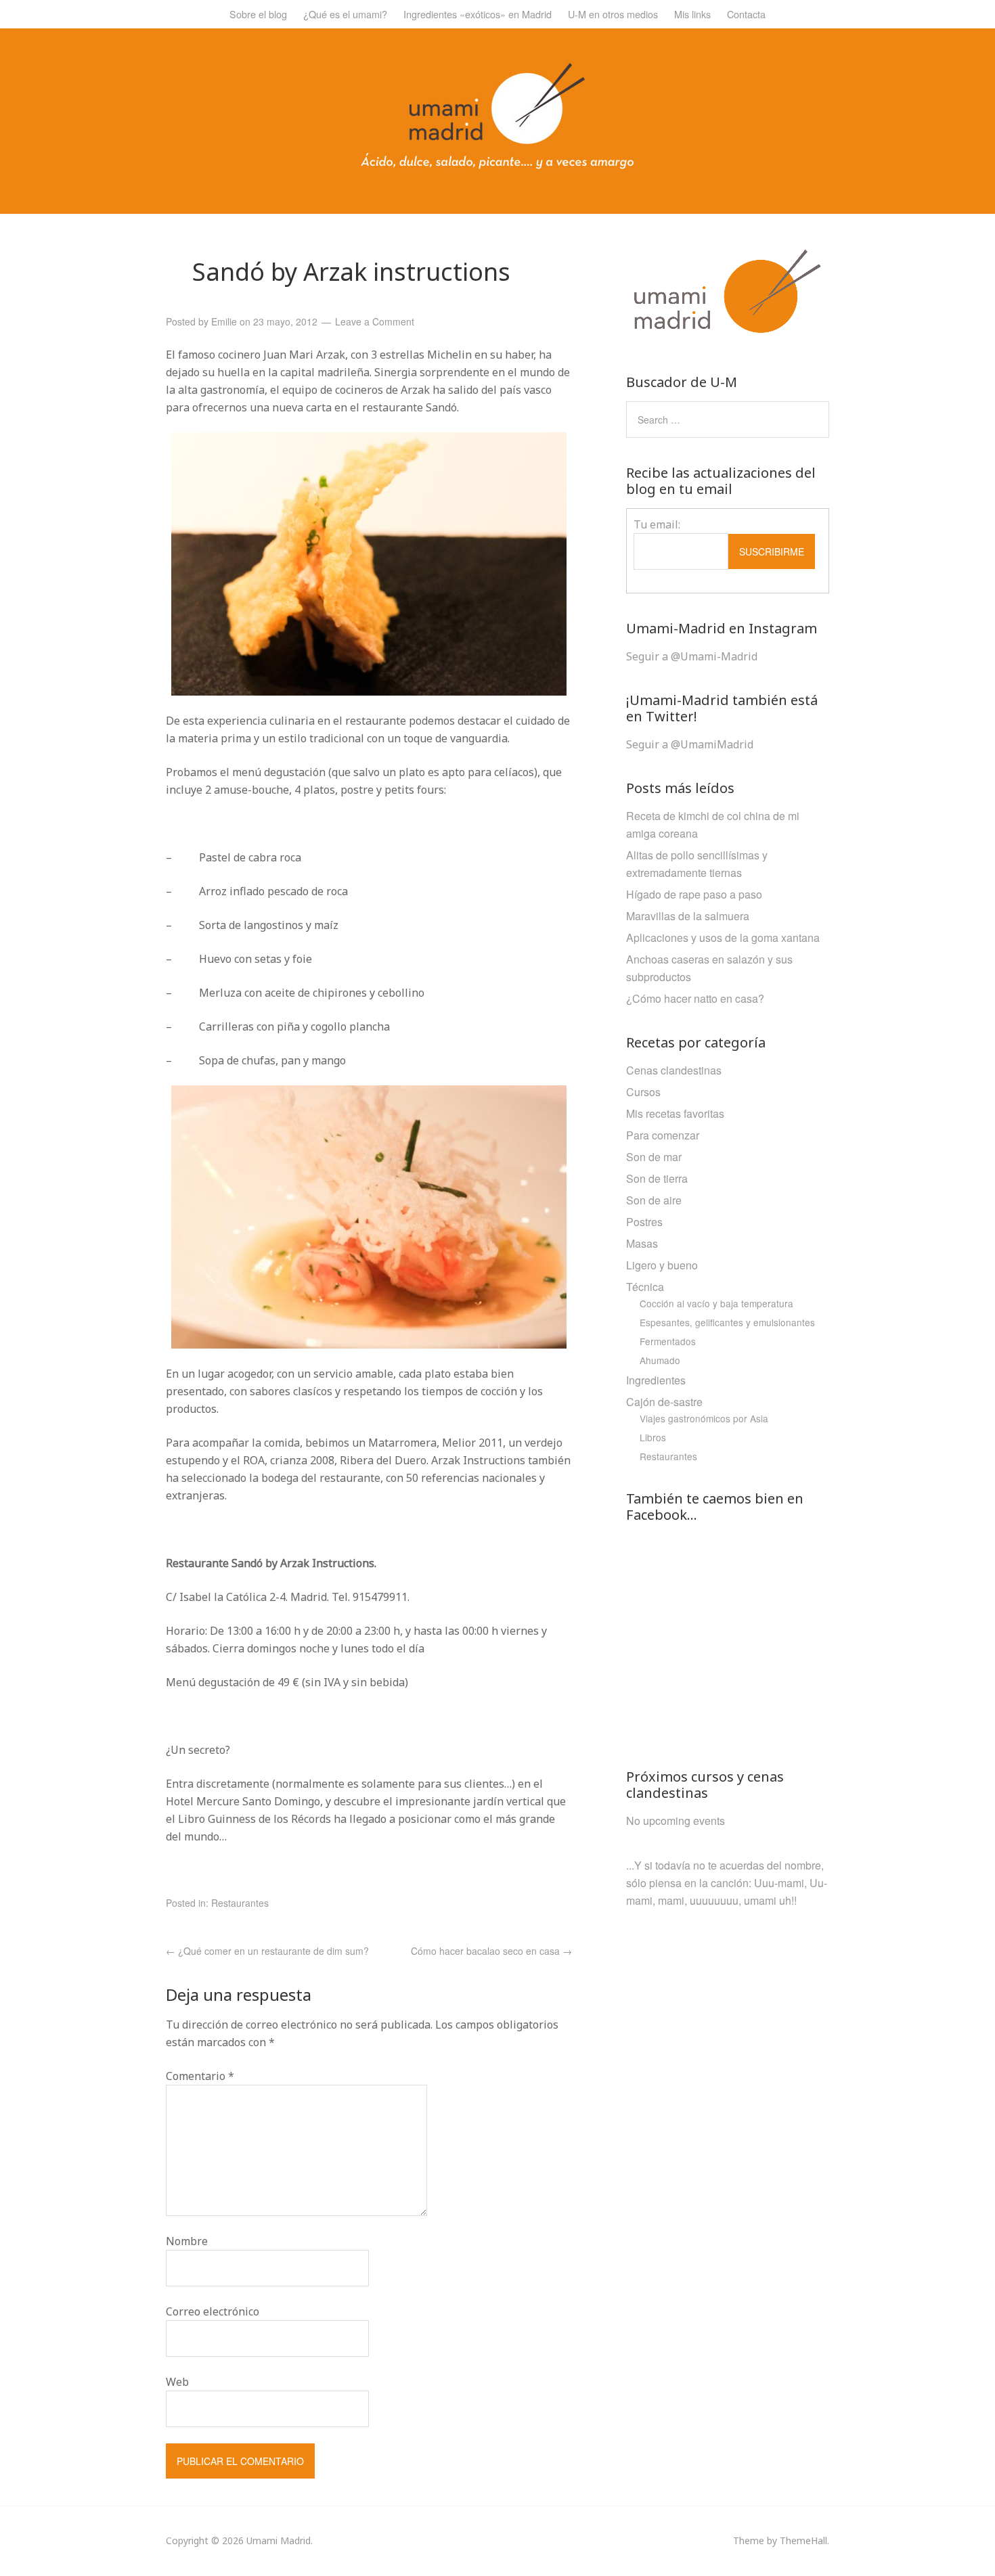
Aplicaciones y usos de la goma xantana (723, 937)
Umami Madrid (279, 2540)
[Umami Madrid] (497, 165)
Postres (644, 1222)
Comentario (200, 2076)
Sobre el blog (258, 14)
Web (177, 2382)
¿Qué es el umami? (345, 14)
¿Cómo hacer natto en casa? (695, 998)
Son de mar (654, 1157)
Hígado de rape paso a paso (694, 894)
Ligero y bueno (662, 1265)
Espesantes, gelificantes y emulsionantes (727, 1322)
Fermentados (668, 1341)
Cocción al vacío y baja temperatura (716, 1303)
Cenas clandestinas (674, 1070)
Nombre (187, 2241)
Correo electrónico (213, 2311)
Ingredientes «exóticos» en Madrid (478, 14)
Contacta (746, 14)
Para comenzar (663, 1135)
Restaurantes (240, 1903)
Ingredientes (656, 1380)
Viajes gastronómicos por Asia (704, 1418)
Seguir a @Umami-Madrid (692, 656)
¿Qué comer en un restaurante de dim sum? (267, 1951)
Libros (653, 1437)
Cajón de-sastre (664, 1402)
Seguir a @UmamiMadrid (690, 744)
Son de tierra (657, 1178)
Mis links (692, 14)
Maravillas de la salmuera (688, 916)
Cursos (643, 1092)
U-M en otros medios (613, 14)
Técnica (645, 1287)
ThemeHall (803, 2540)
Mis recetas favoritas (675, 1113)
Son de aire (654, 1200)
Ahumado (660, 1360)
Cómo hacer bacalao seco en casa (491, 1951)
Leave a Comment (375, 321)
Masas (642, 1243)
